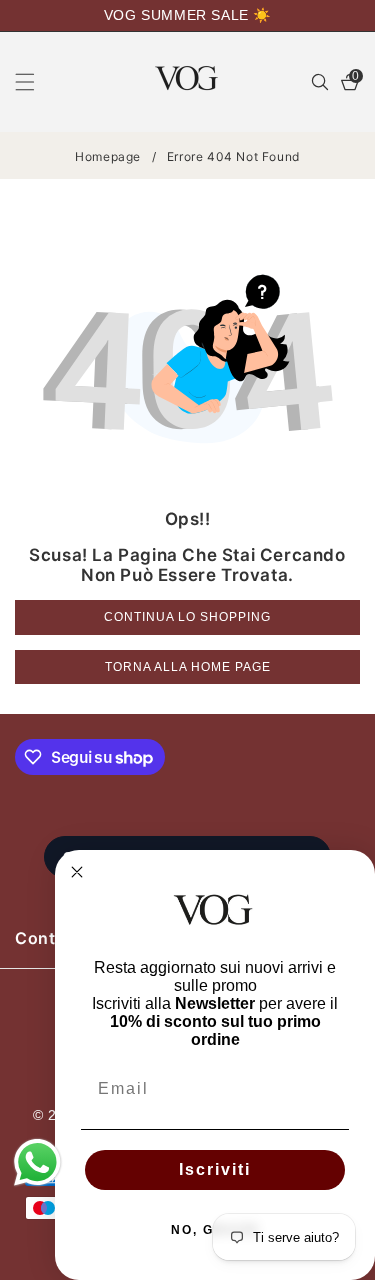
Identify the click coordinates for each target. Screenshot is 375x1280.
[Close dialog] (77, 872)
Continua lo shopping (187, 617)
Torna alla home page (188, 667)
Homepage (108, 156)
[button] (37, 82)
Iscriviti (215, 1169)
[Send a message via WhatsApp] (37, 1162)
